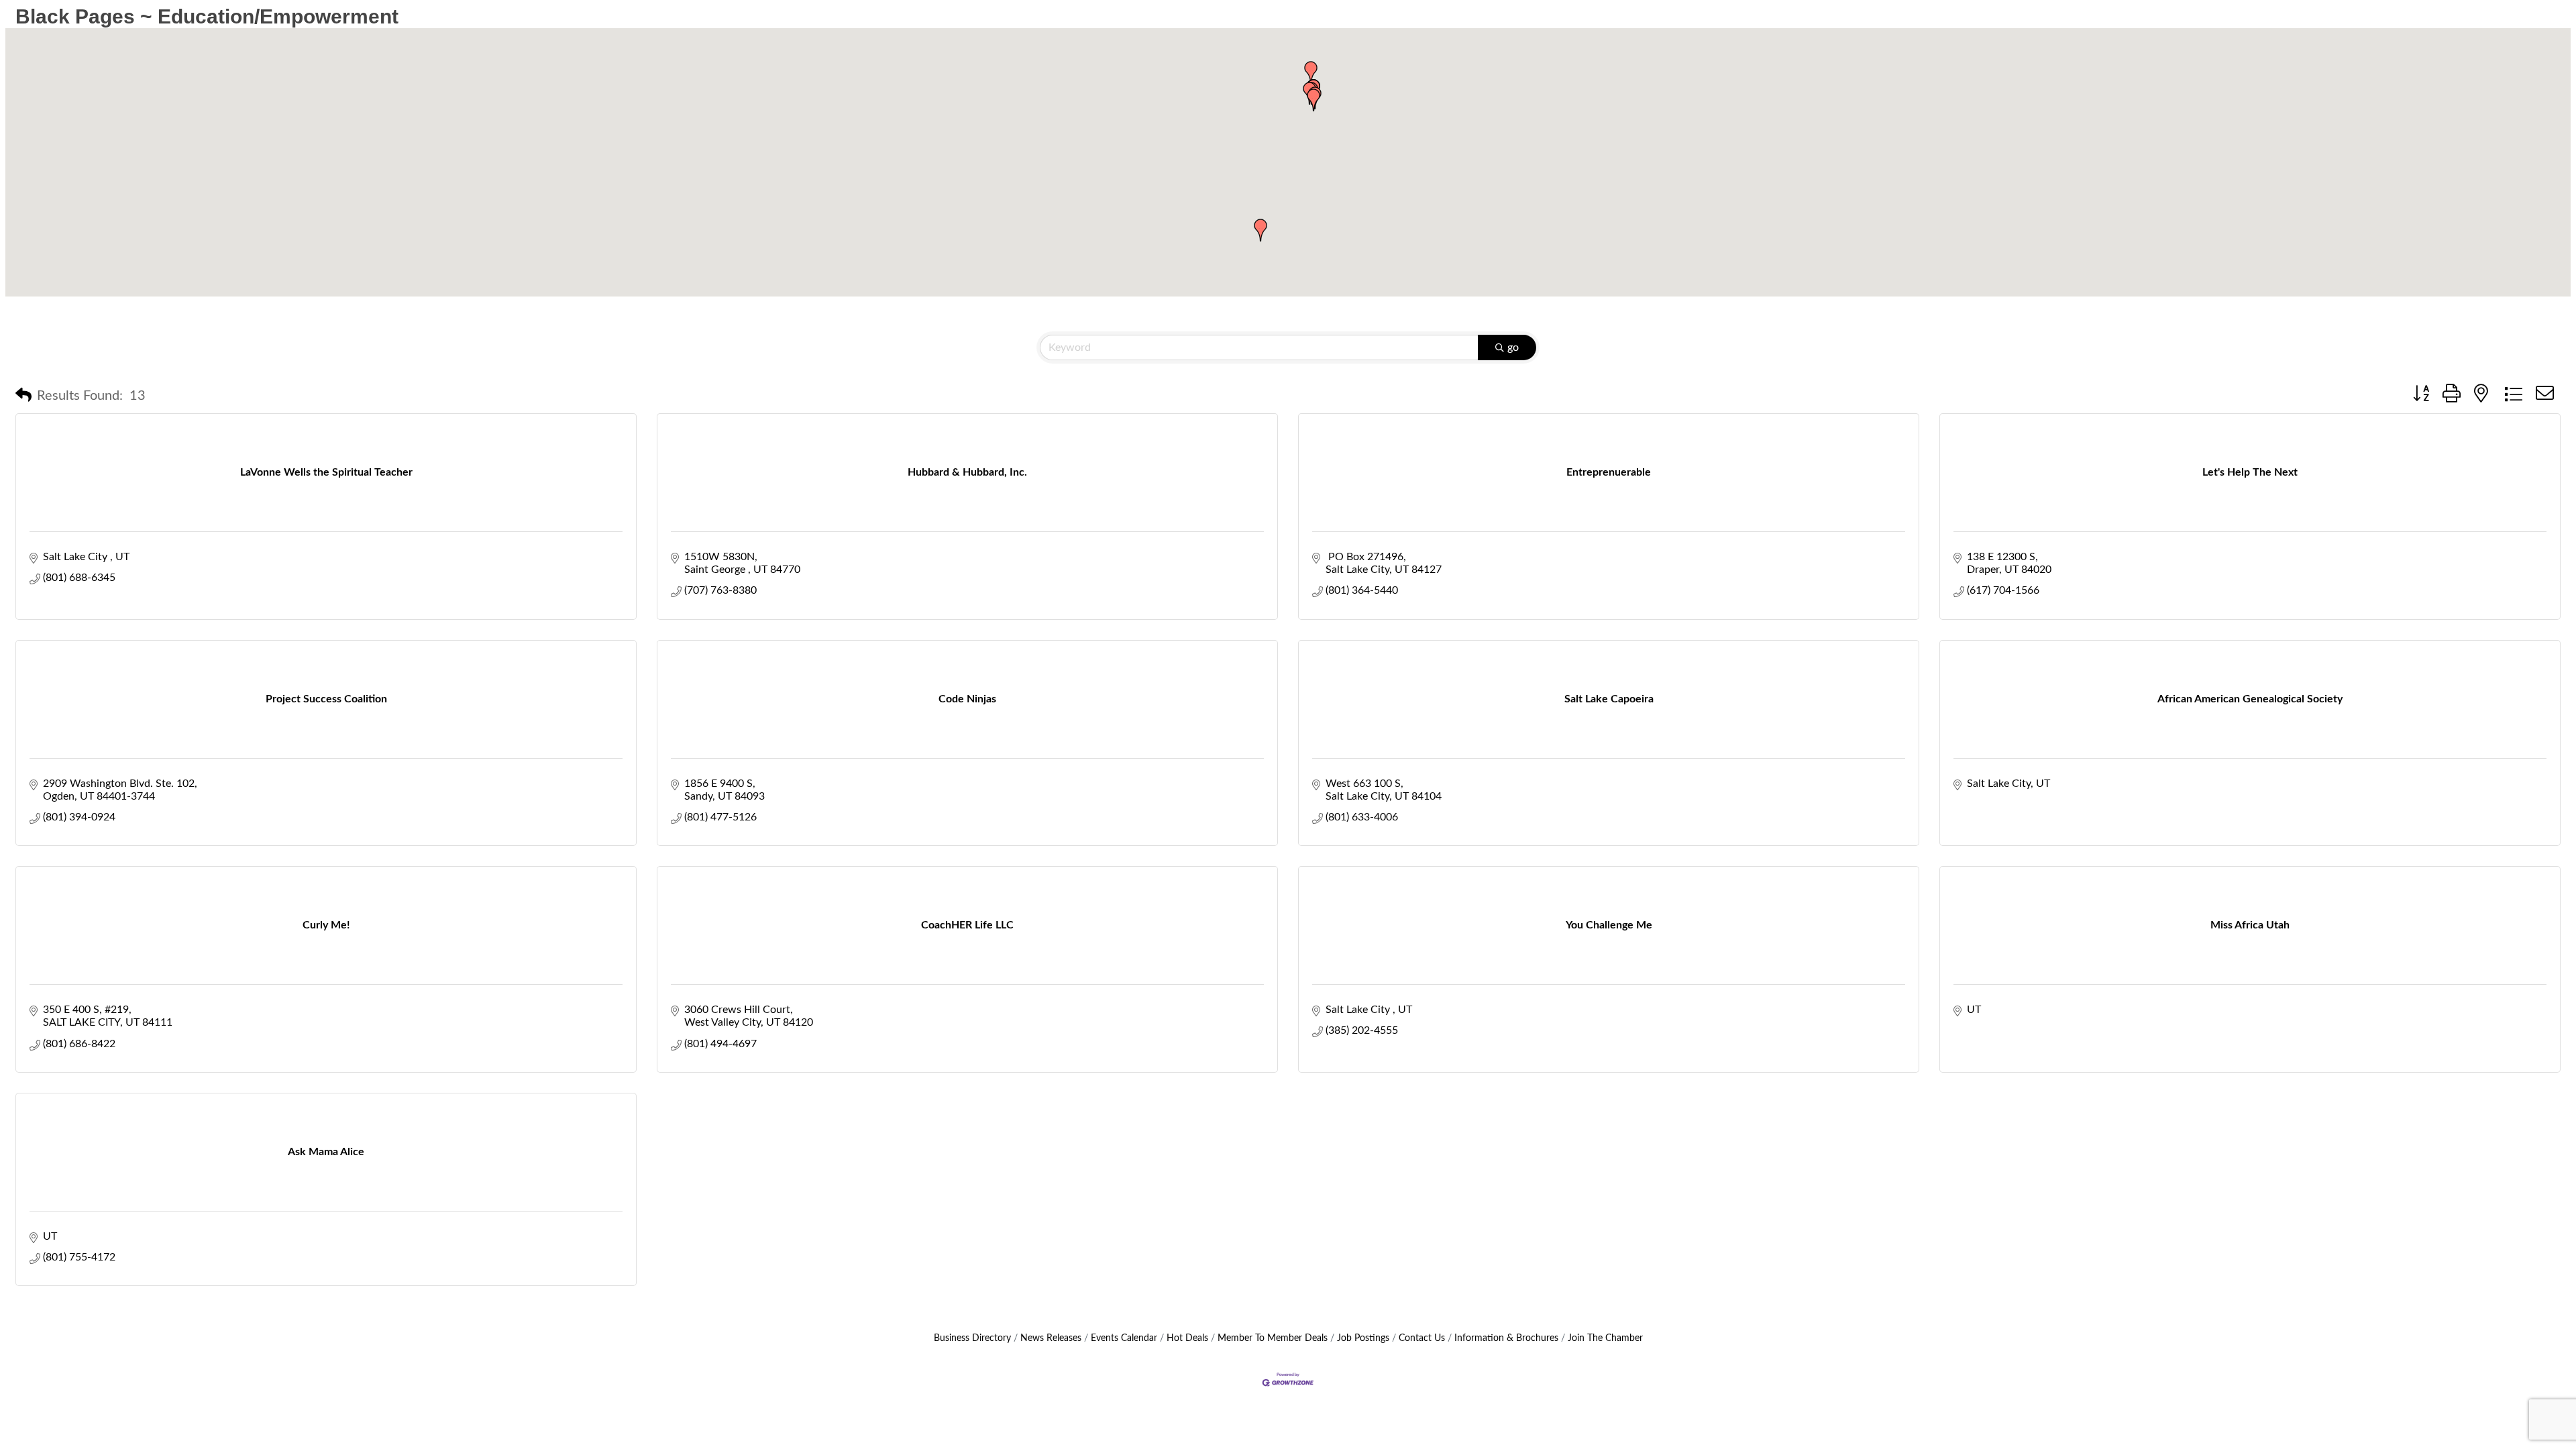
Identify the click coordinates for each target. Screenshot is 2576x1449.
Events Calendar (1124, 1338)
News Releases (1051, 1338)
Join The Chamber (1605, 1338)
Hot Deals (1187, 1338)
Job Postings (1363, 1338)
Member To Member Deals (1273, 1338)
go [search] (1513, 347)
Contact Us (1422, 1338)
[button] (1311, 72)
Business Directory (972, 1338)
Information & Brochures (1506, 1338)
